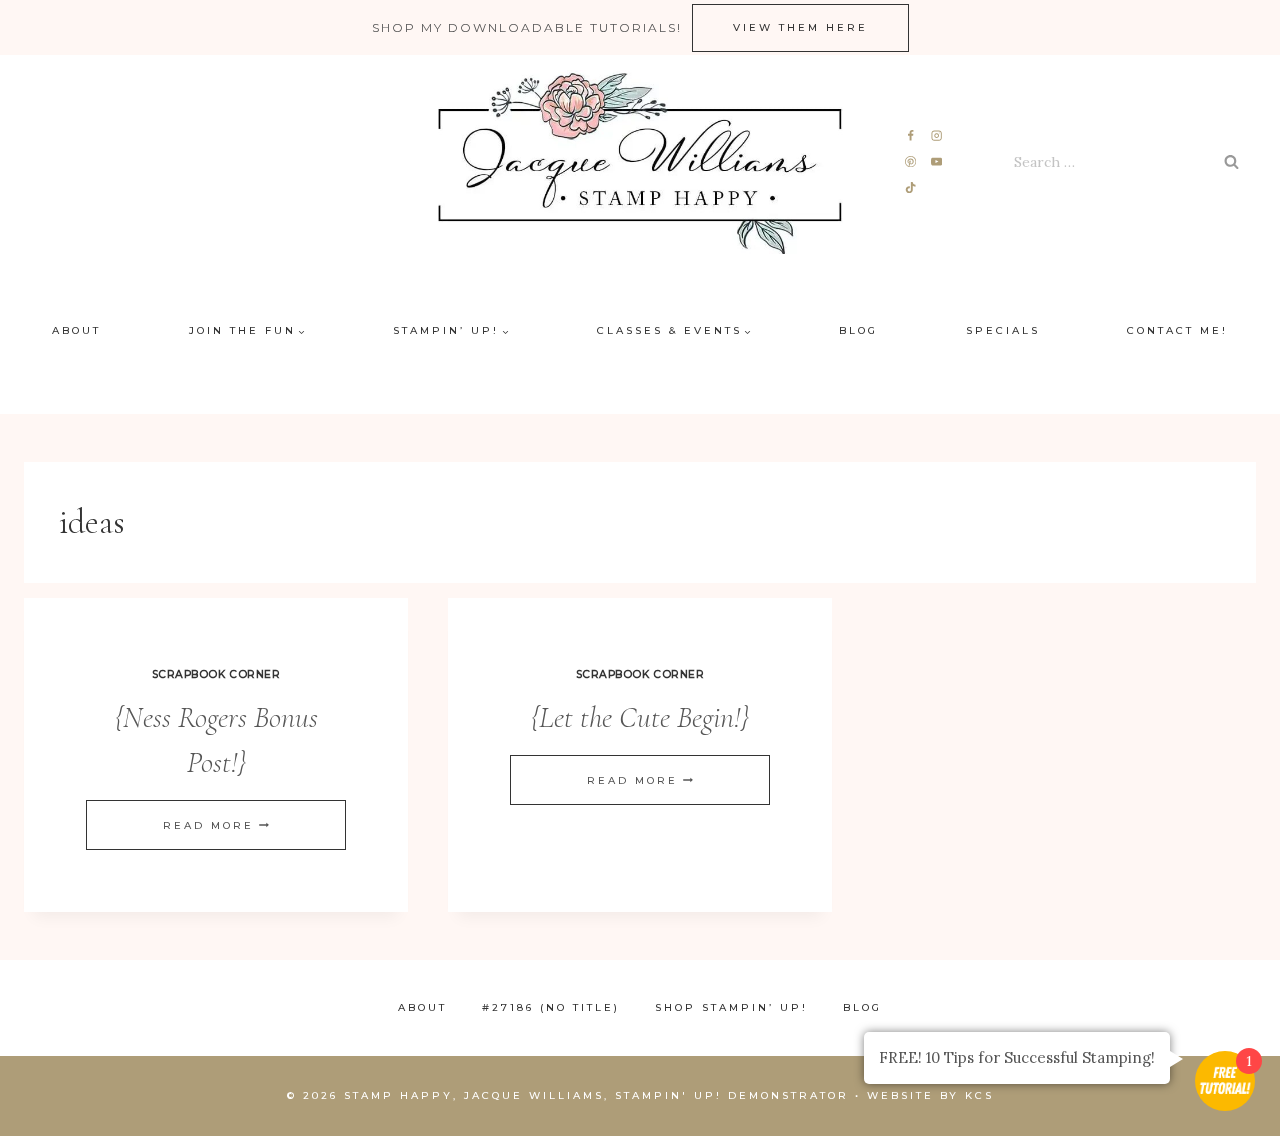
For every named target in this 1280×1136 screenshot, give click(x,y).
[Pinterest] (911, 162)
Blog (858, 330)
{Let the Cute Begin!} (640, 717)
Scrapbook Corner (216, 674)
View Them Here (800, 27)
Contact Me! (1177, 330)
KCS (979, 1095)
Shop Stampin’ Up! (731, 1007)
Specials (1003, 330)
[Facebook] (911, 136)
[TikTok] (911, 187)
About (76, 330)
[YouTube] (936, 162)
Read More (216, 825)
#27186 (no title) (551, 1007)
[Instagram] (936, 136)
